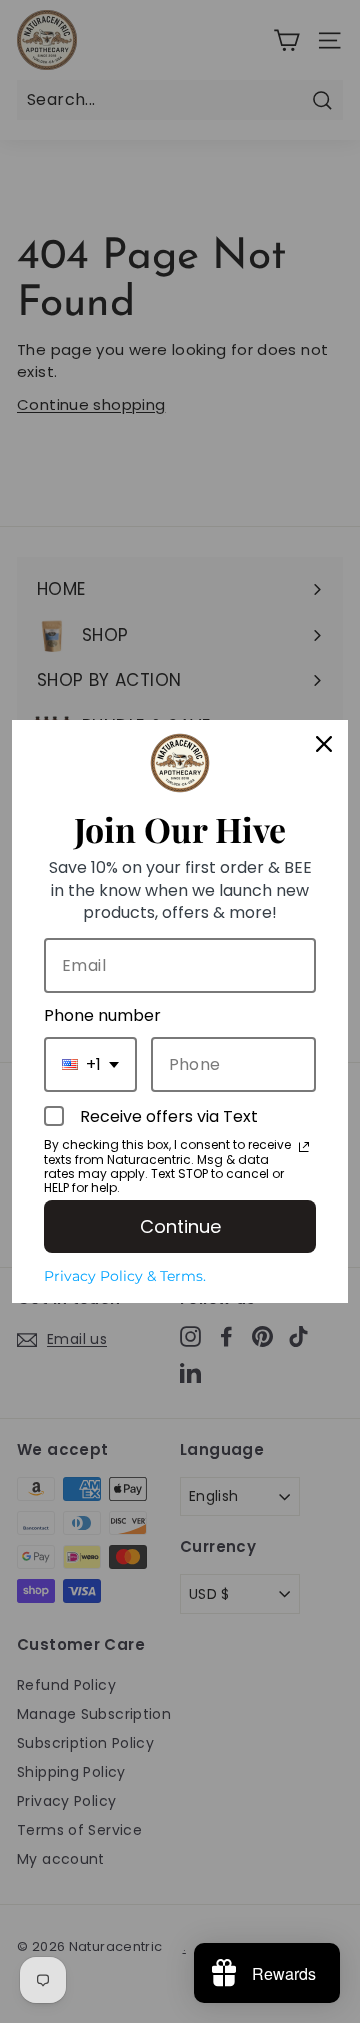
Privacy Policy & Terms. (125, 1276)
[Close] (324, 744)
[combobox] (90, 1064)
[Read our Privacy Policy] (304, 1147)
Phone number (102, 1015)
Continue (180, 1226)
